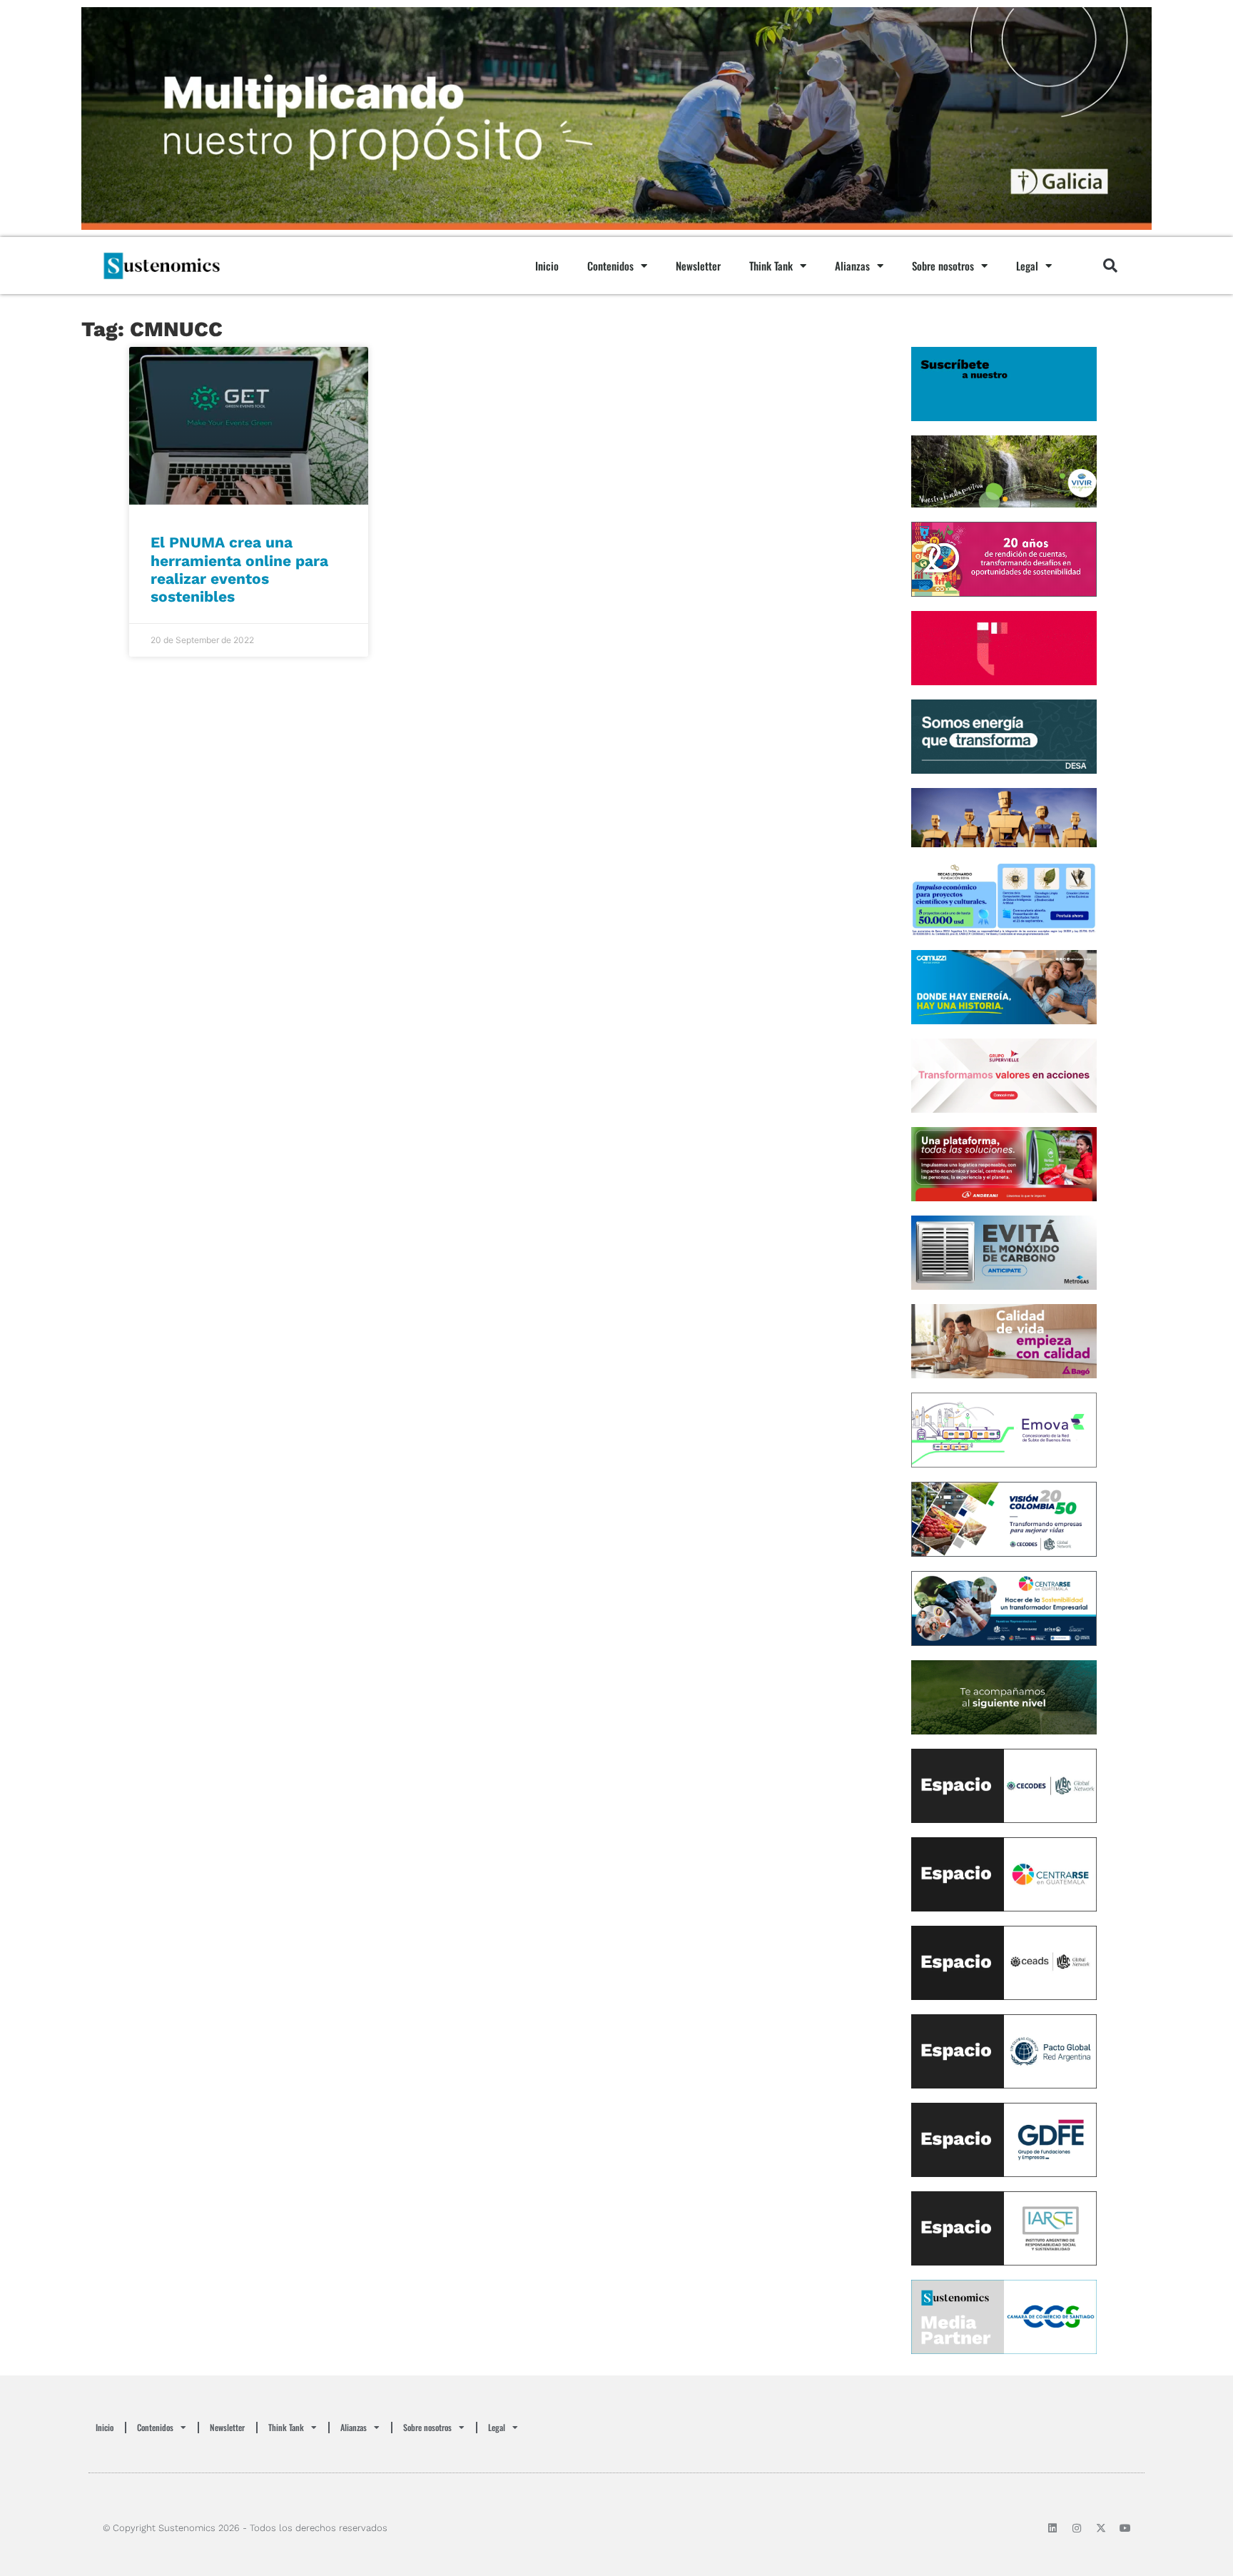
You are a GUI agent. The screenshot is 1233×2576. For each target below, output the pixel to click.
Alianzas (852, 266)
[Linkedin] (1052, 2528)
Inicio (547, 266)
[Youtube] (1125, 2528)
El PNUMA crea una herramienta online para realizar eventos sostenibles (239, 569)
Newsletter (698, 266)
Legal (1027, 266)
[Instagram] (1077, 2528)
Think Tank (771, 266)
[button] (1110, 266)
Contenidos (610, 266)
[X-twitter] (1101, 2528)
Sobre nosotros (943, 266)
